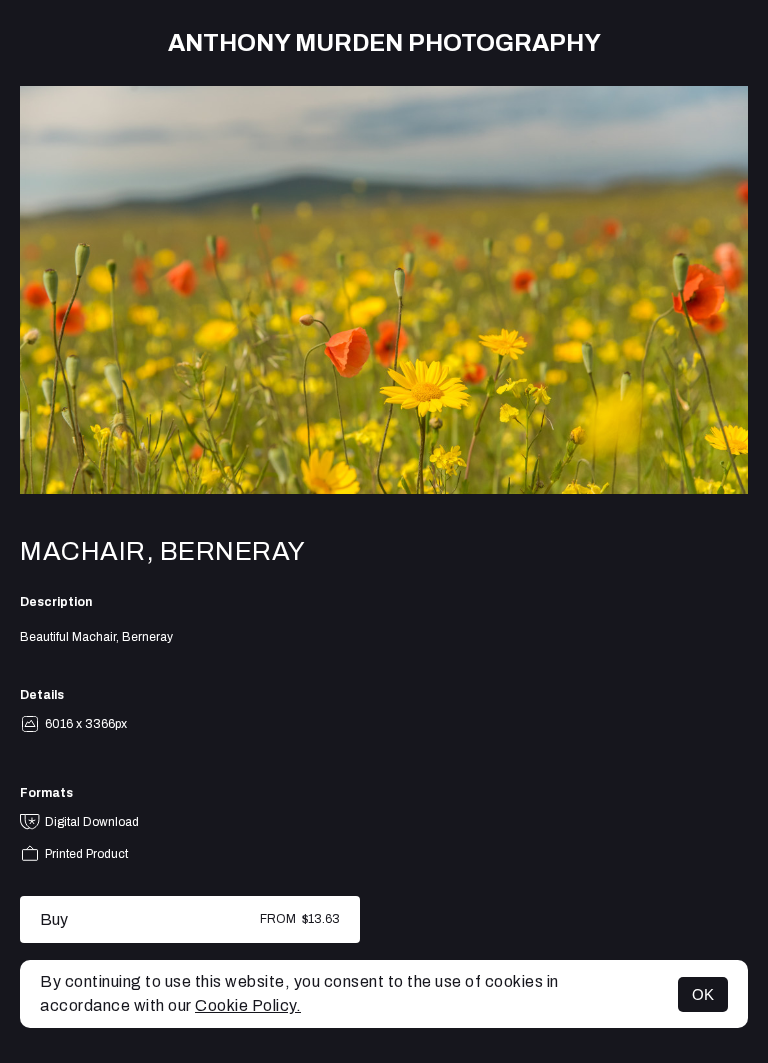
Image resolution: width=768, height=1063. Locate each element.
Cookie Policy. (248, 1005)
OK (703, 994)
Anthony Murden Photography (384, 43)
